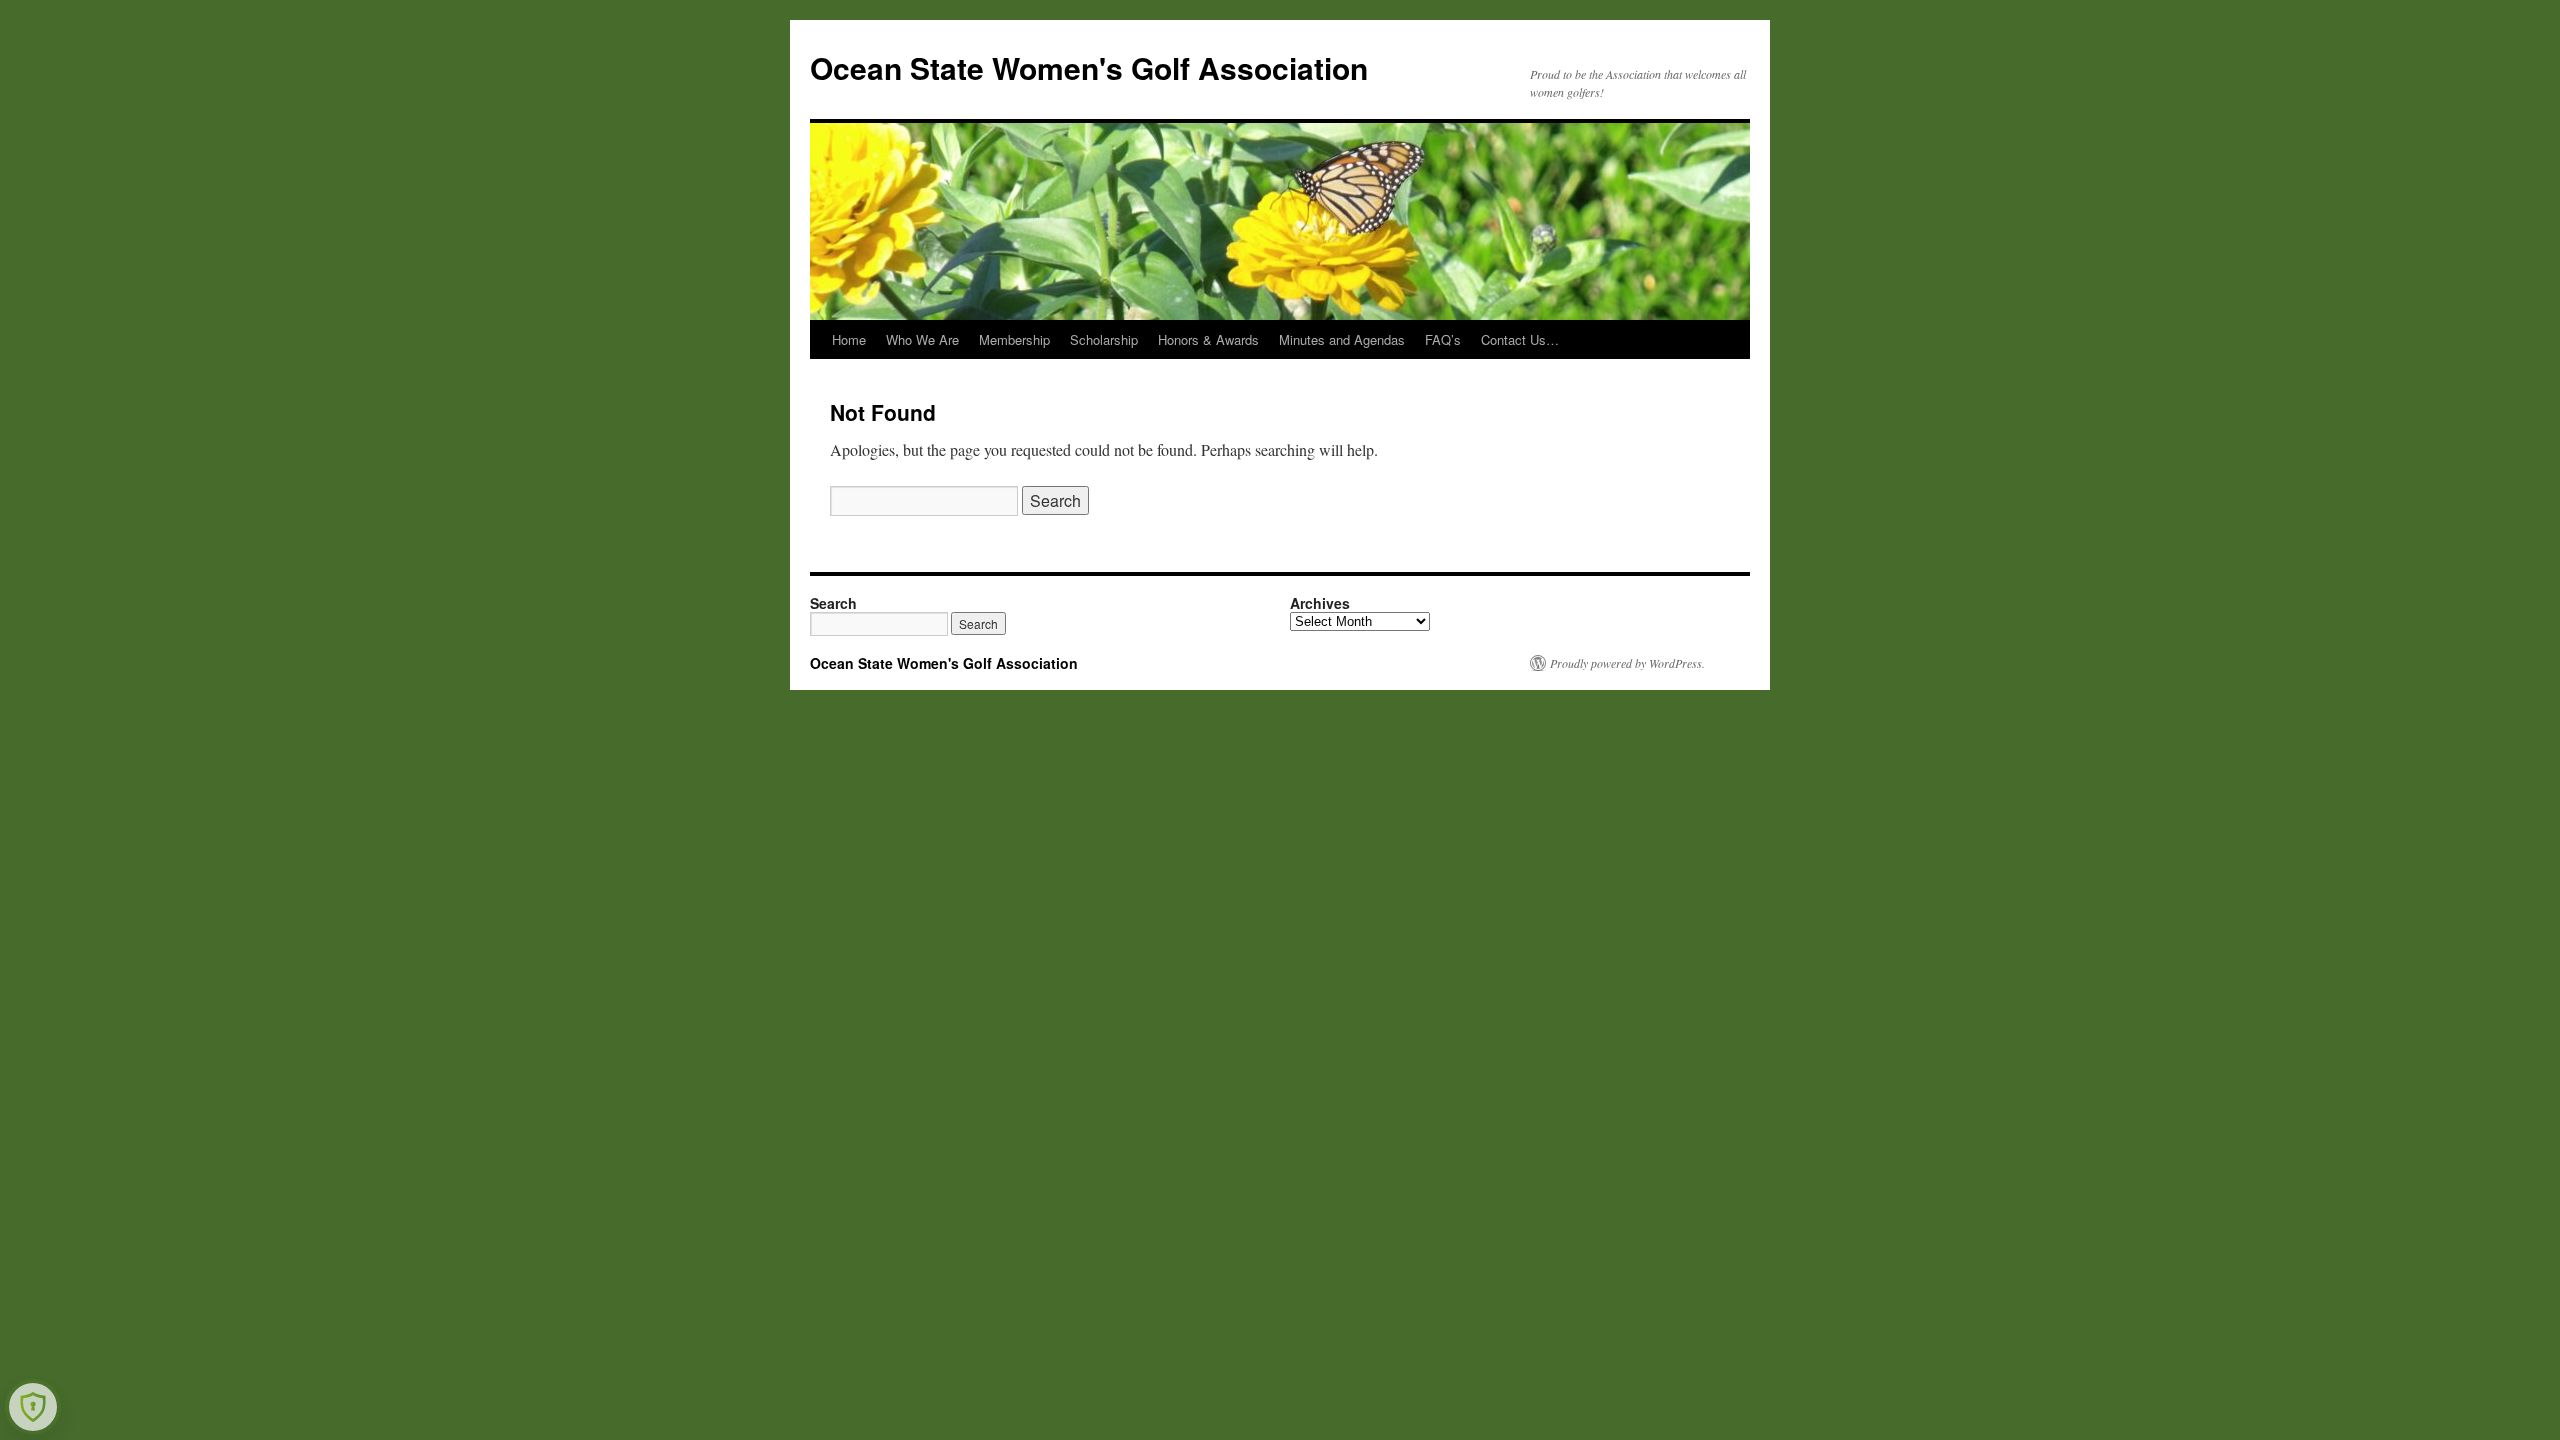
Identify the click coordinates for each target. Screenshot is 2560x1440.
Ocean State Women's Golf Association (1089, 67)
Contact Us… (1520, 339)
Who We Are (922, 339)
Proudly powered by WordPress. (1627, 663)
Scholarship (1104, 339)
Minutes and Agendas (1342, 339)
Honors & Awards (1208, 339)
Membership (1014, 339)
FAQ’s (1443, 339)
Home (849, 339)
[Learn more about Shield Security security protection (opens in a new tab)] (33, 1407)
